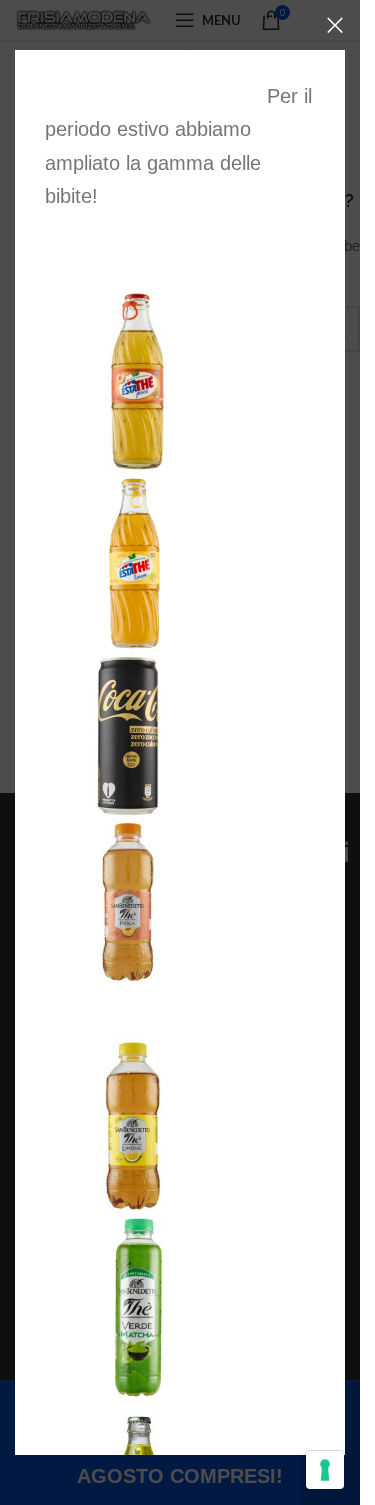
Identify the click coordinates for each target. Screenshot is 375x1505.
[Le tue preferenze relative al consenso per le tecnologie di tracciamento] (325, 1470)
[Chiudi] (335, 25)
